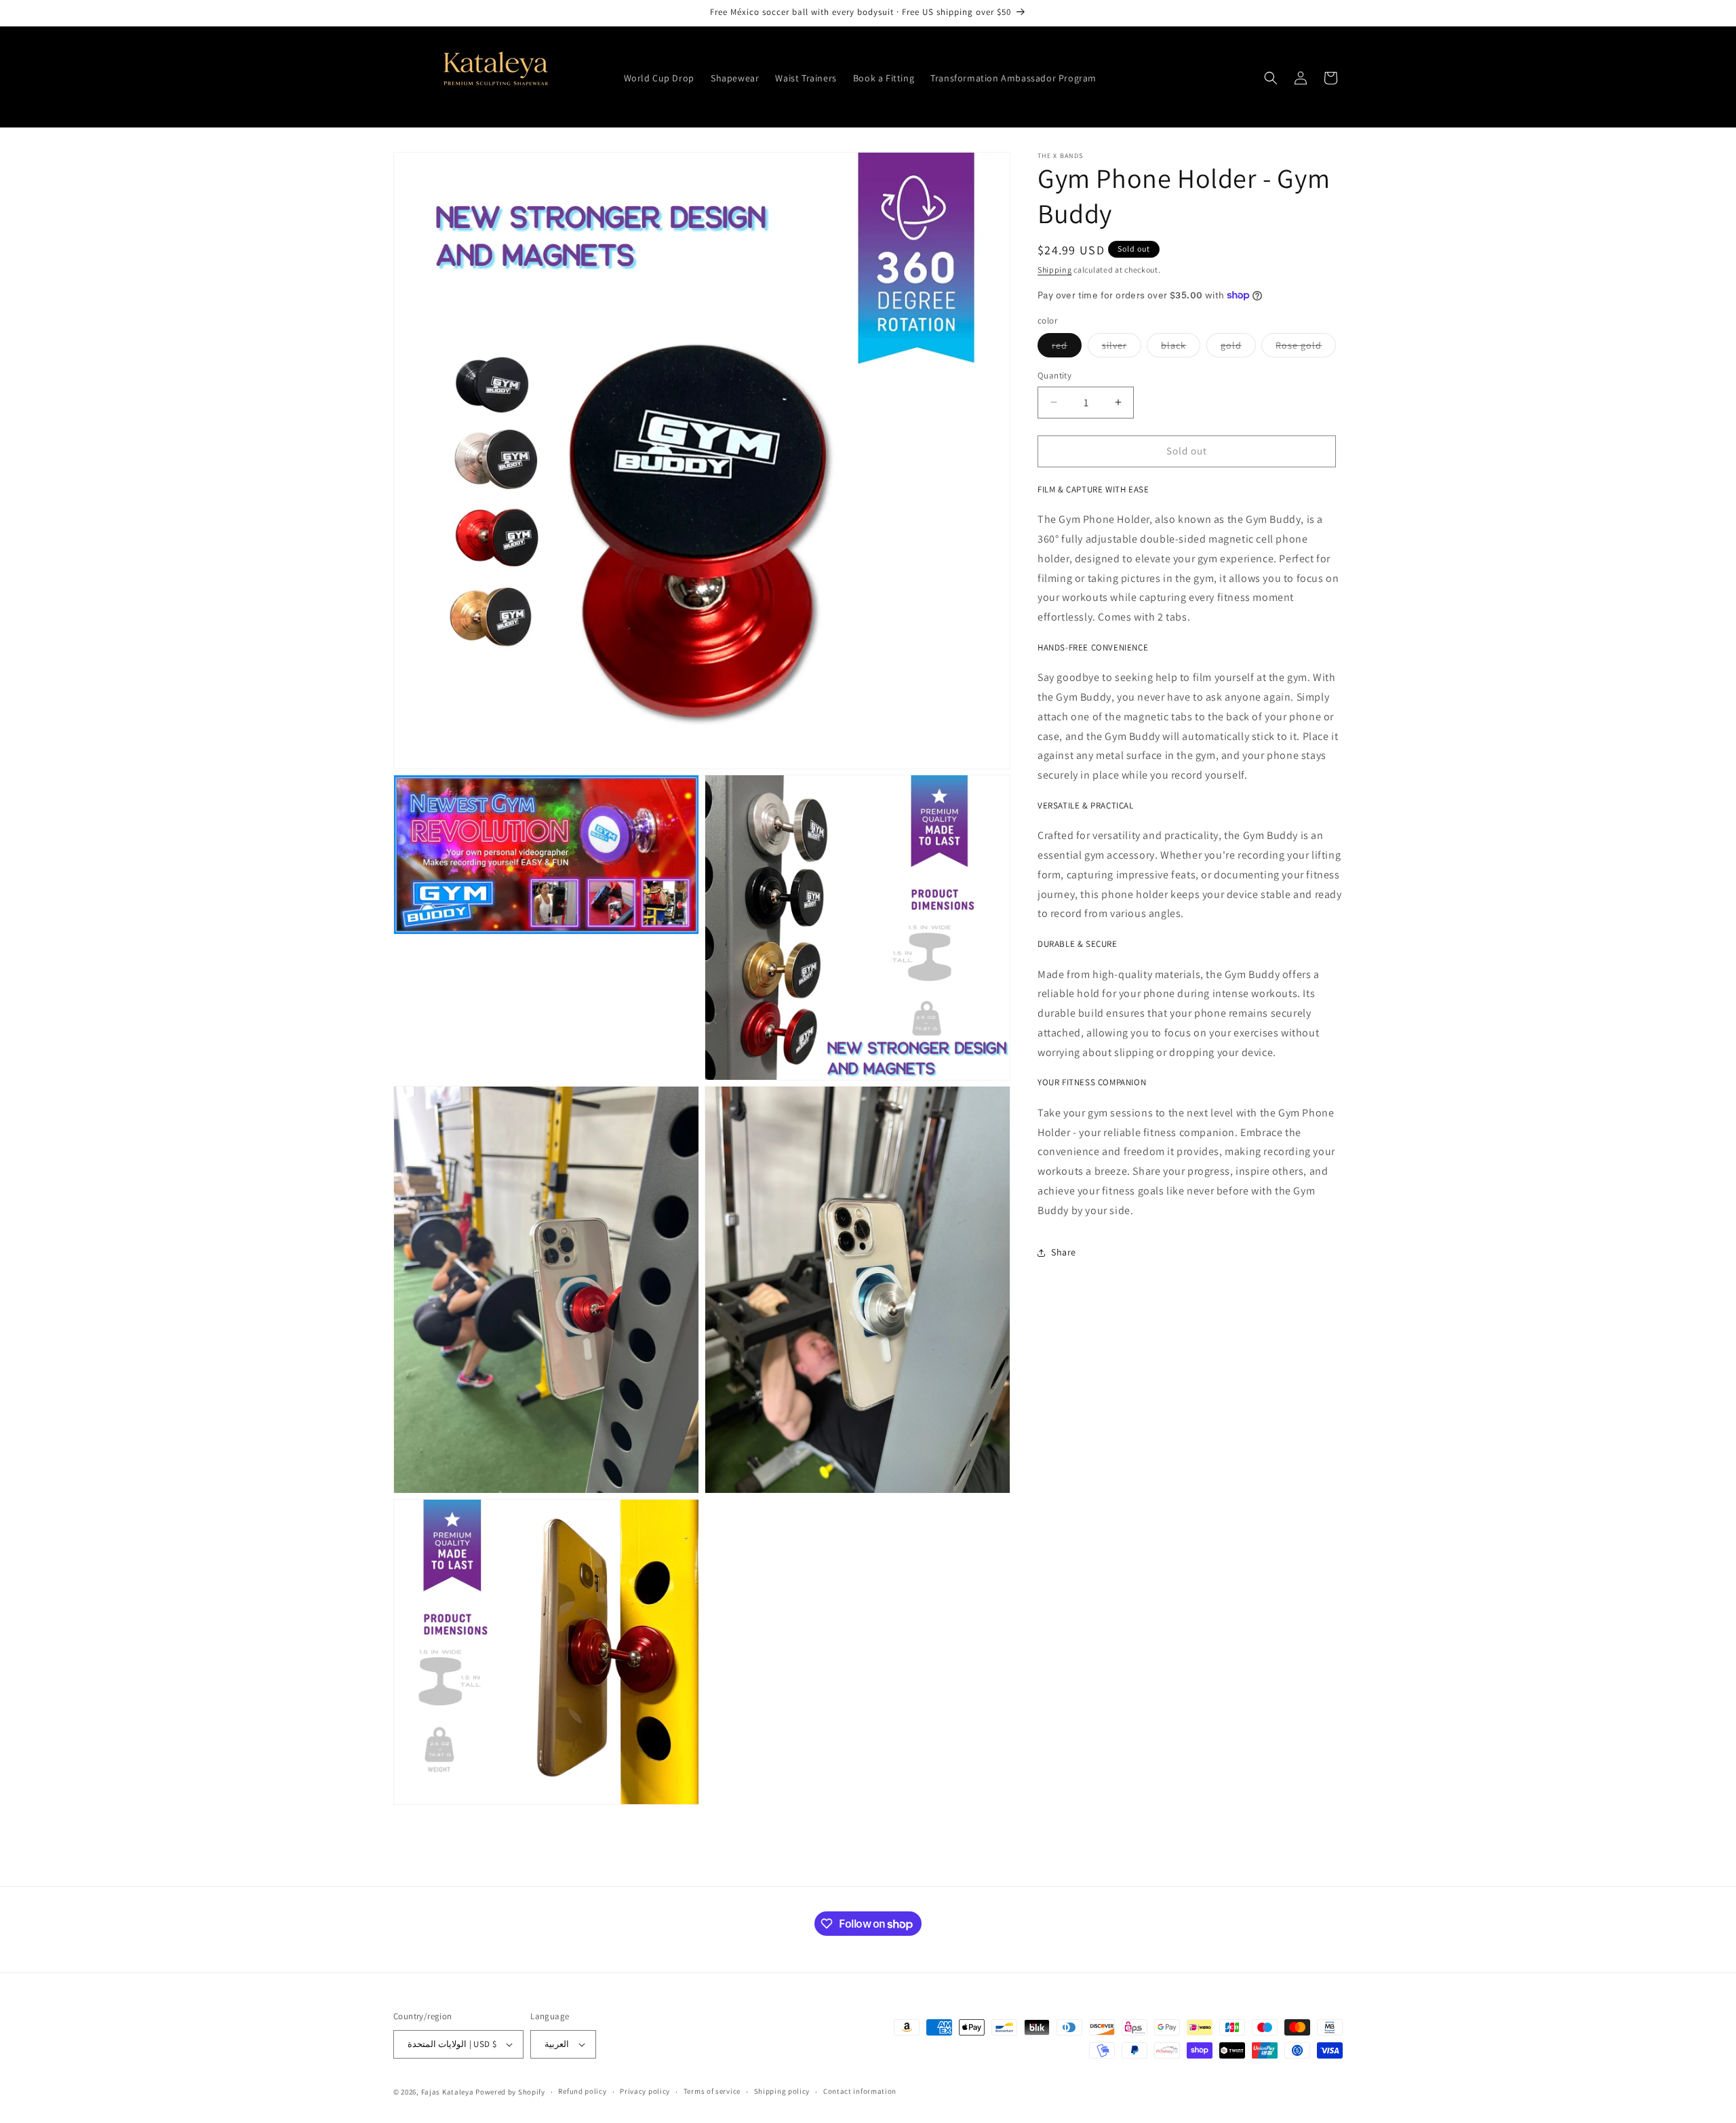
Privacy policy (645, 2091)
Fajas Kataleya (448, 2092)
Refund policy (582, 2091)
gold (1238, 348)
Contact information (860, 2091)
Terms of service (712, 2091)
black (1181, 348)
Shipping (1055, 270)
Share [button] (1064, 1252)
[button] (1271, 78)
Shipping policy (782, 2091)
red (1067, 348)
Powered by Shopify (510, 2092)
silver (1122, 348)
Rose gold (1306, 348)
